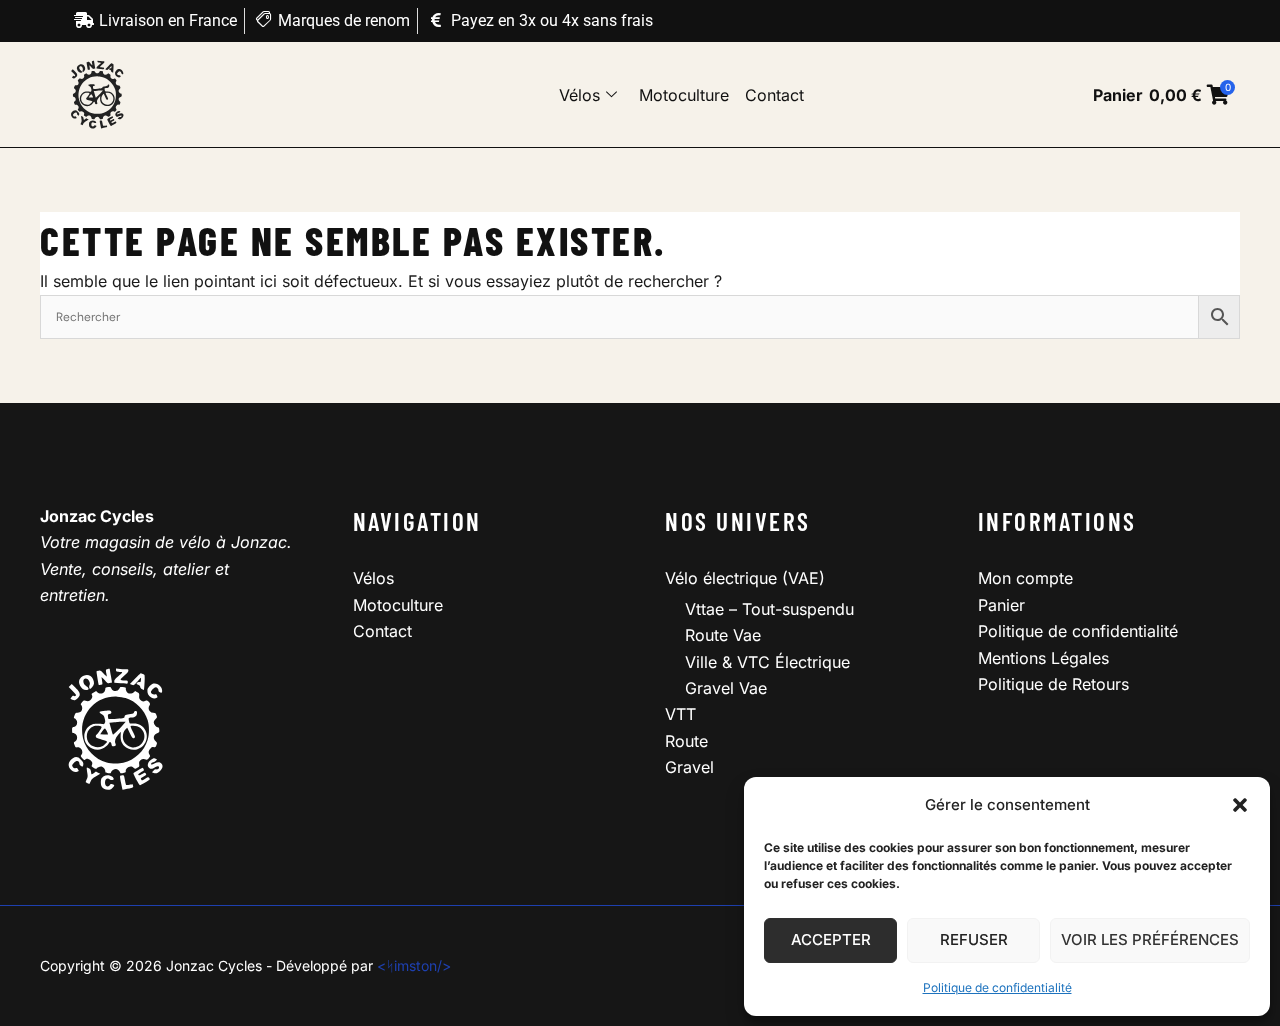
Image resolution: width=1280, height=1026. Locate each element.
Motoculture (684, 95)
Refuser (974, 939)
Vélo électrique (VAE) (745, 578)
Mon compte (1025, 578)
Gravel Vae (726, 688)
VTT (680, 714)
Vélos (579, 95)
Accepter (831, 939)
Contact (774, 95)
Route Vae (723, 635)
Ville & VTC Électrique (767, 662)
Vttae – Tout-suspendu (769, 609)
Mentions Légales (1043, 658)
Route (686, 741)
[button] (1240, 805)
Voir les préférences (1150, 939)
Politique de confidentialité (997, 987)
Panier (1001, 605)
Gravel (689, 767)
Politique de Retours (1053, 684)
